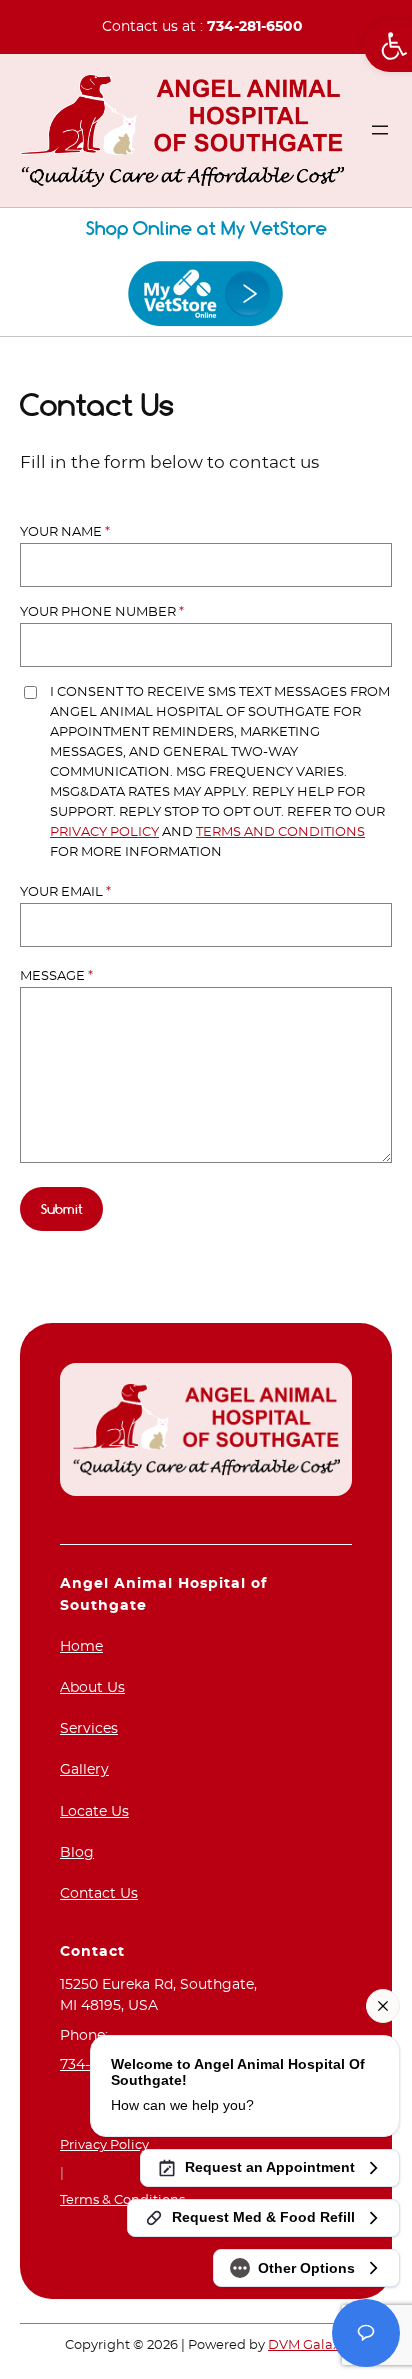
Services (89, 1729)
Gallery (84, 1770)
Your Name (65, 532)
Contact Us (99, 1894)
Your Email (65, 892)
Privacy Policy (104, 832)
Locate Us (94, 1812)
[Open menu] (380, 130)
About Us (92, 1688)
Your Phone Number (102, 612)
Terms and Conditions (280, 832)
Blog (77, 1853)
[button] (388, 46)
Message (56, 976)
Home (81, 1647)
